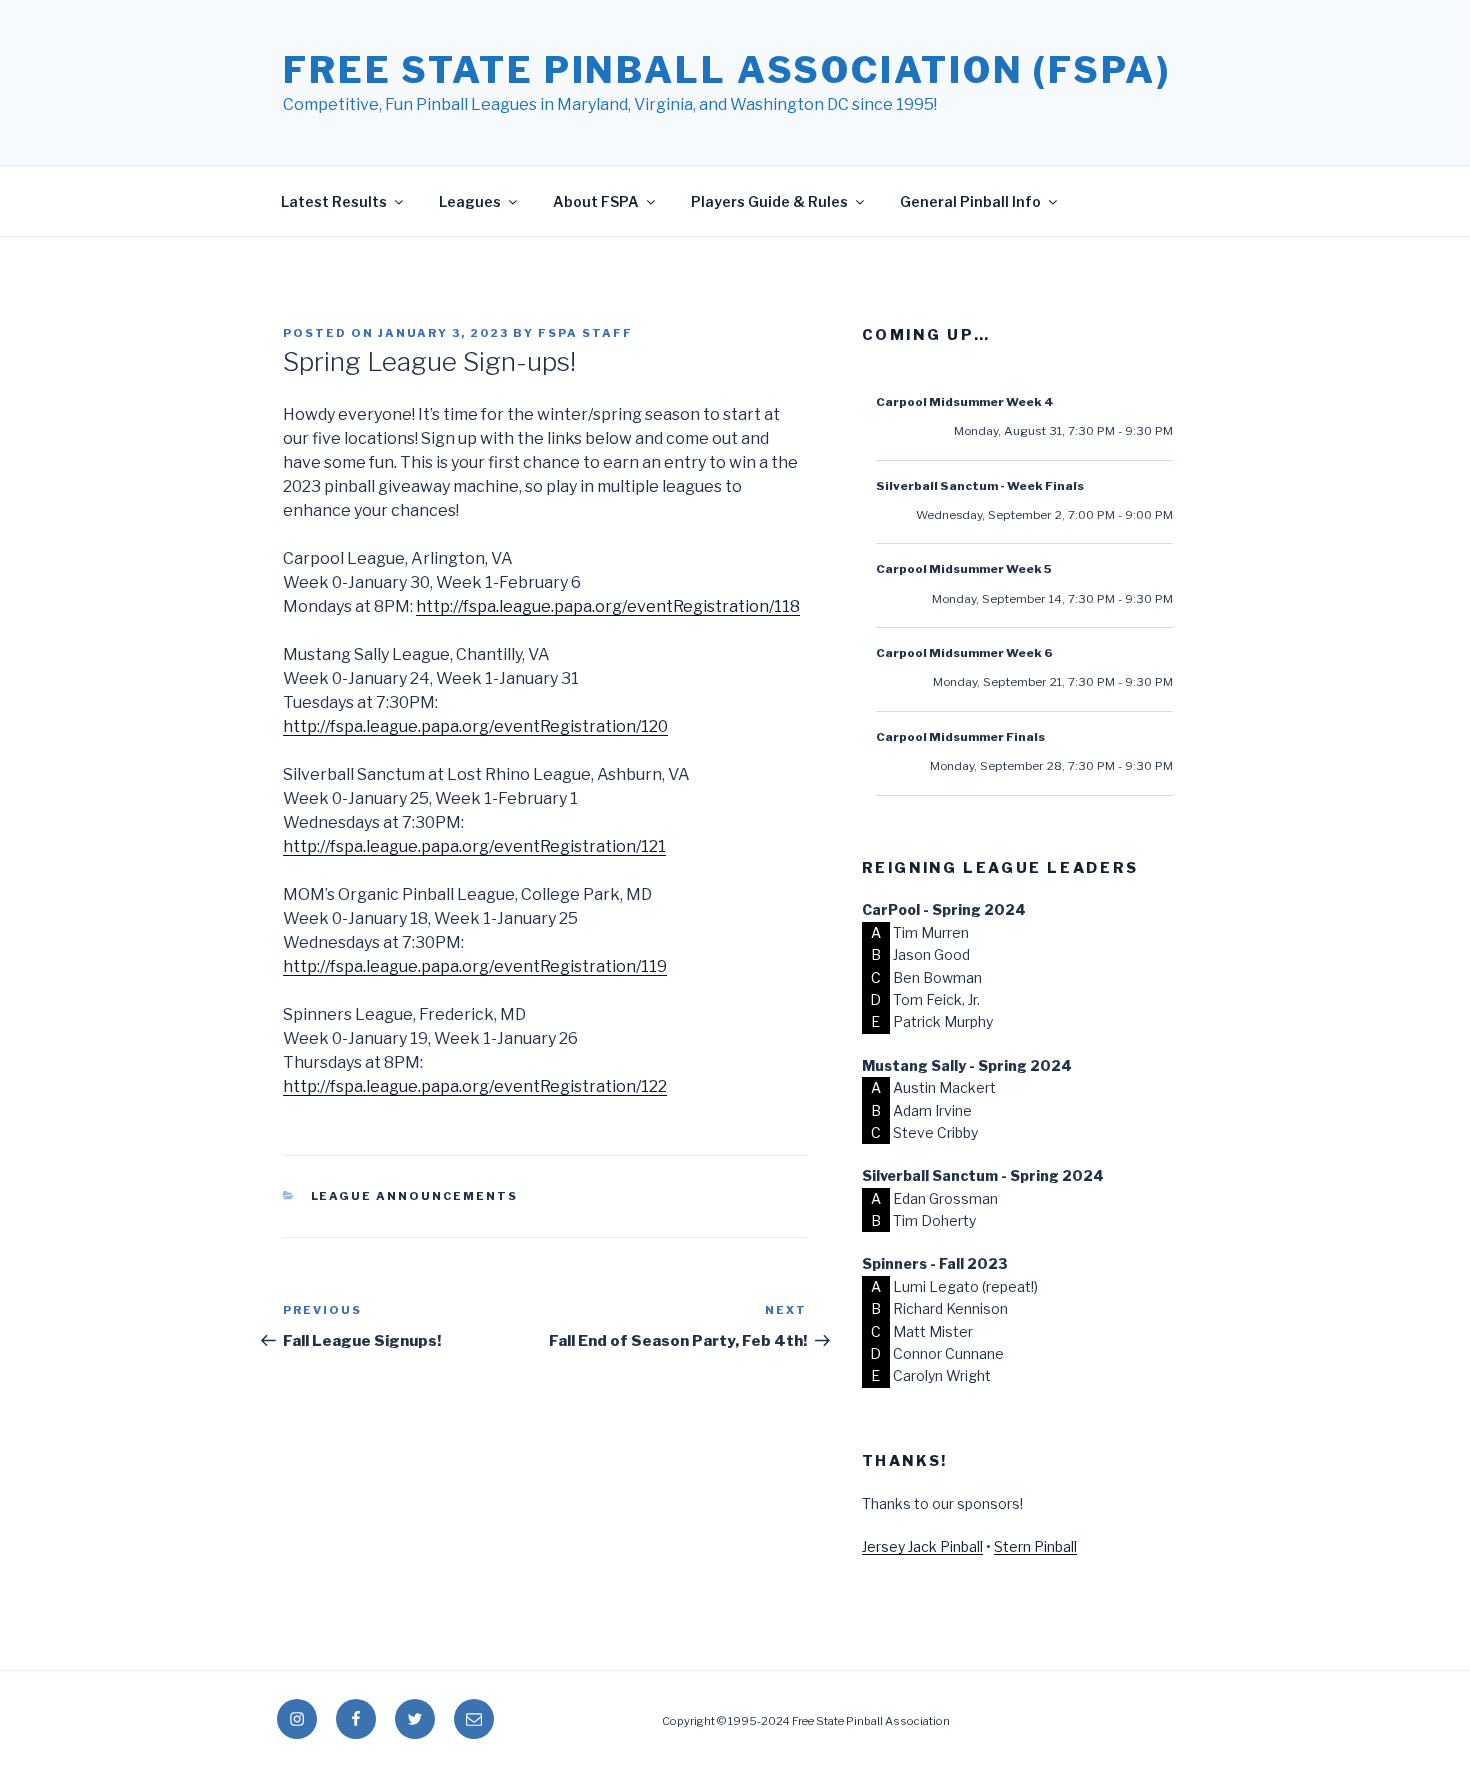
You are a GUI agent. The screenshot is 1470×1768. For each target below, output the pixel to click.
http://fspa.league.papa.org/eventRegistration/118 (608, 606)
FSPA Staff (585, 333)
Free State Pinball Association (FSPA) (727, 70)
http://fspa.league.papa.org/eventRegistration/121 (474, 846)
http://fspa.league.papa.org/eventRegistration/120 (475, 726)
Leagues (470, 201)
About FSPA (596, 201)
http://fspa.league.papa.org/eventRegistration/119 (475, 966)
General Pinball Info (970, 201)
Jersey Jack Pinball (922, 1546)
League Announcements (415, 1196)
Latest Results (334, 201)
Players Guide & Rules (769, 201)
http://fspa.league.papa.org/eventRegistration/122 (475, 1086)
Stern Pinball (1035, 1546)
